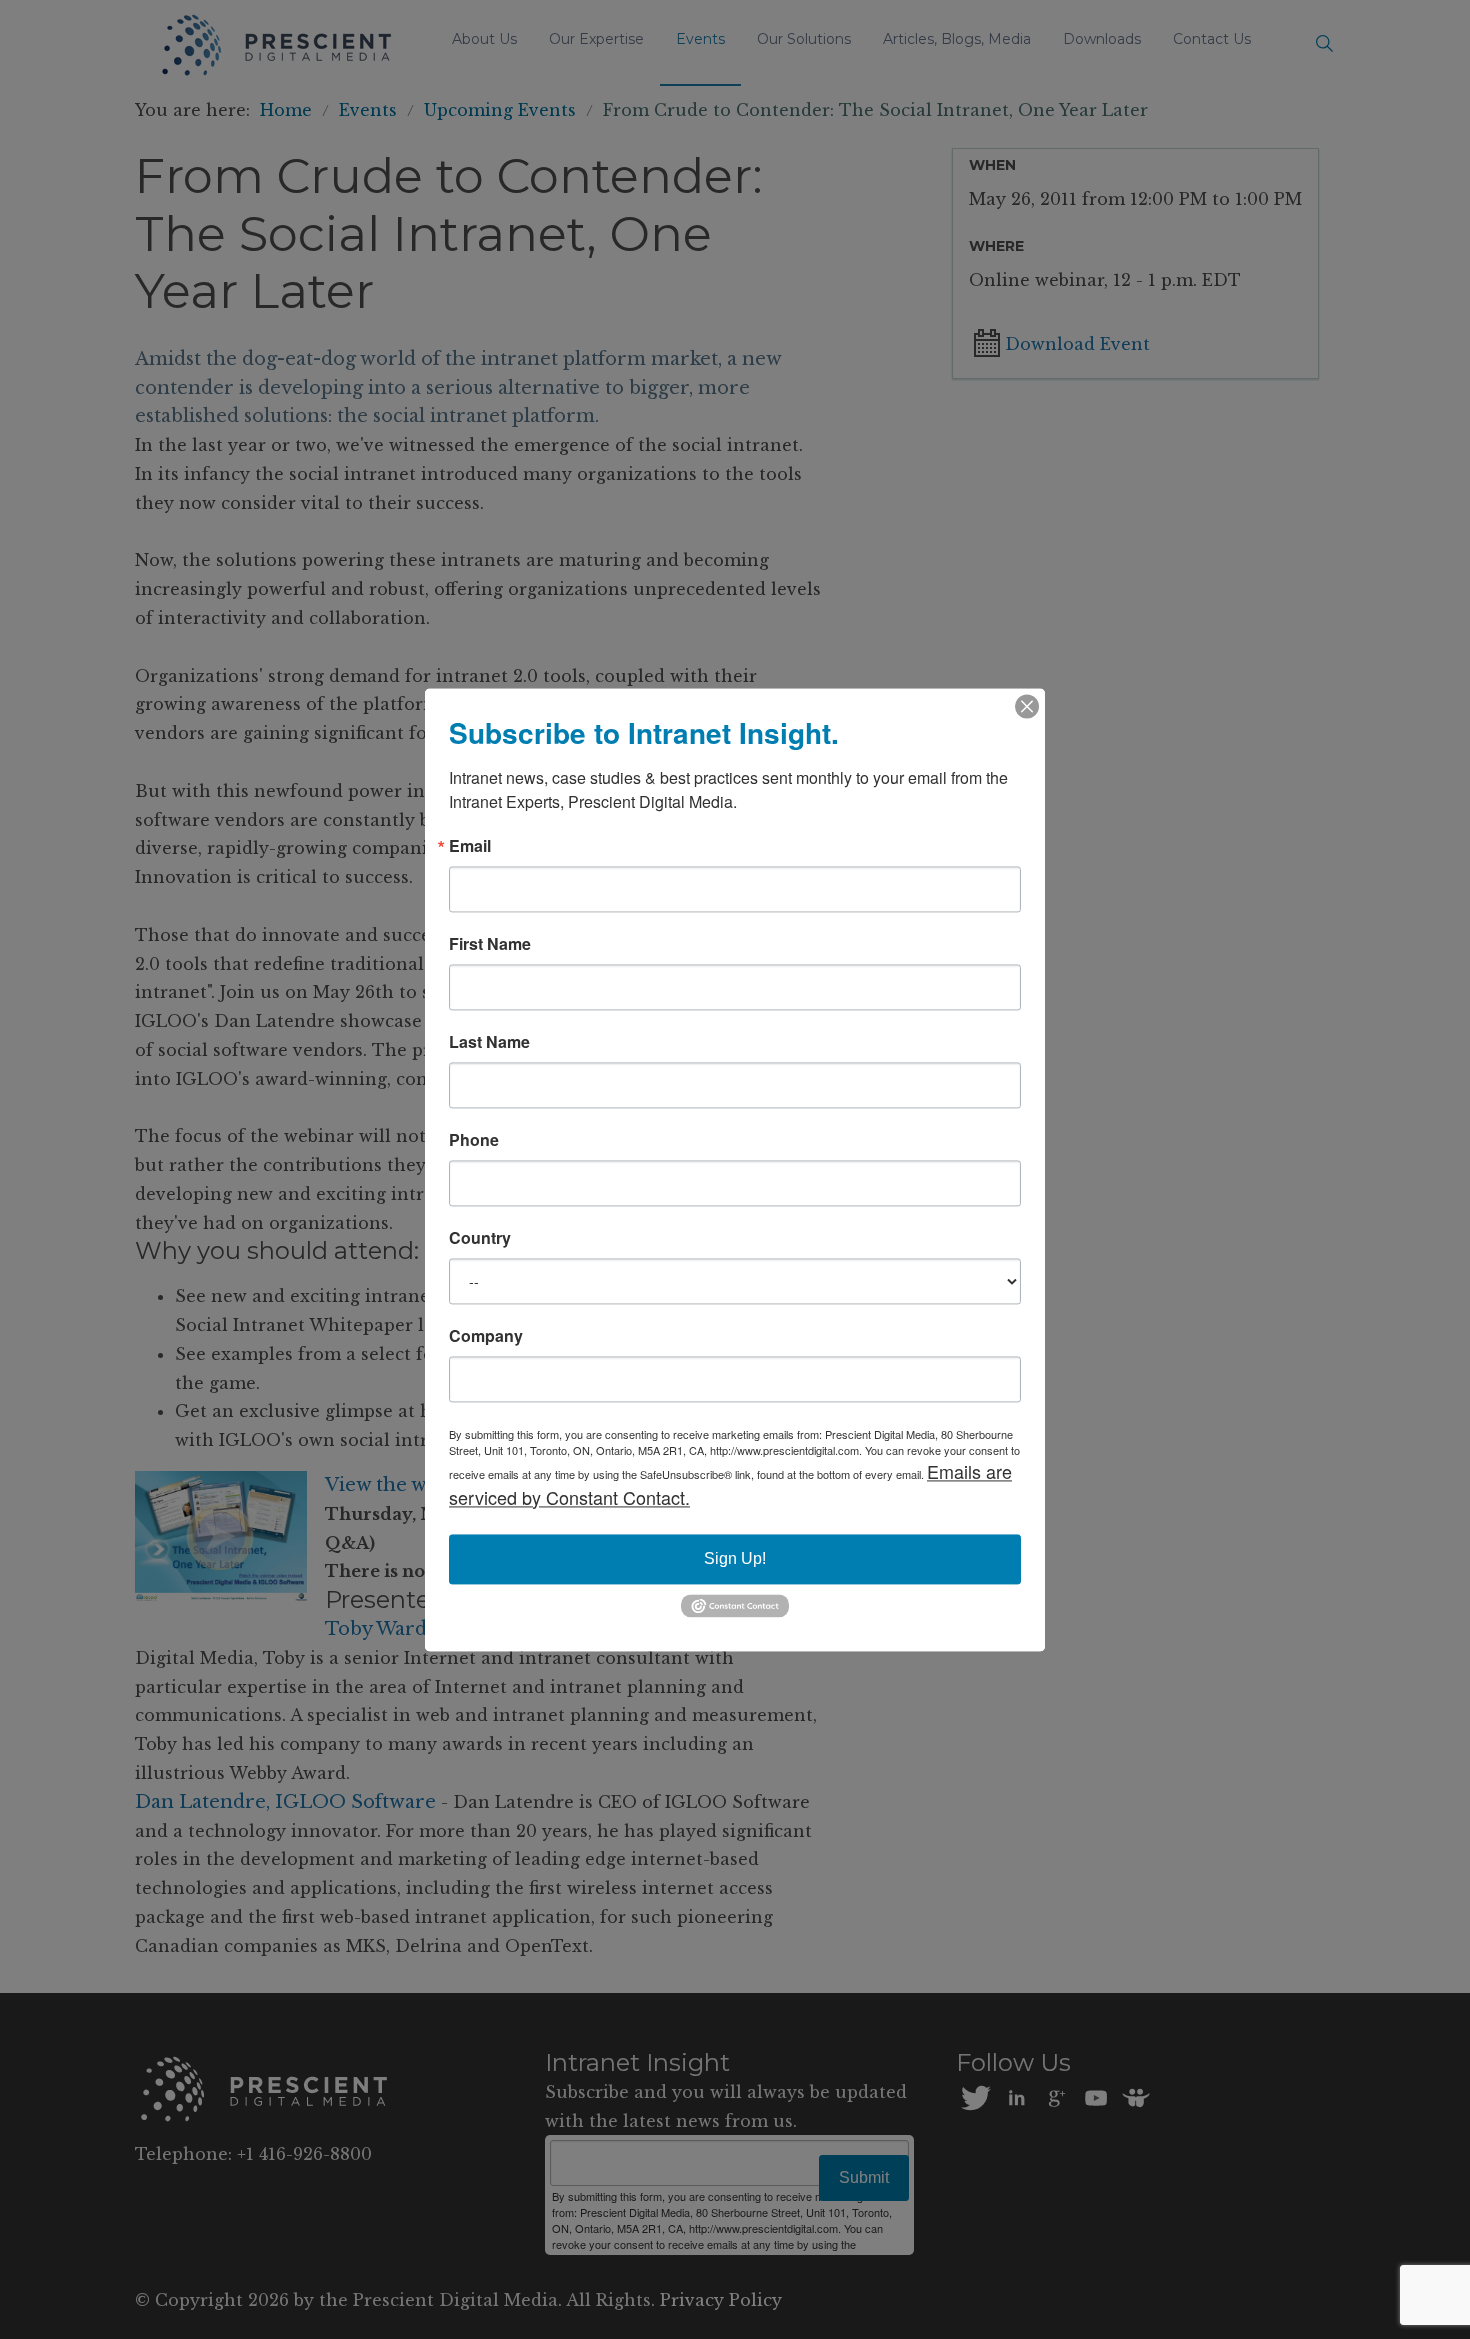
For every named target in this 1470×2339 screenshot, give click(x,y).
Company (486, 1336)
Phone (474, 1140)
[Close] (1027, 706)
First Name (490, 944)
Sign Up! (735, 1558)
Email (470, 846)
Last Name (489, 1042)
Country (480, 1238)
